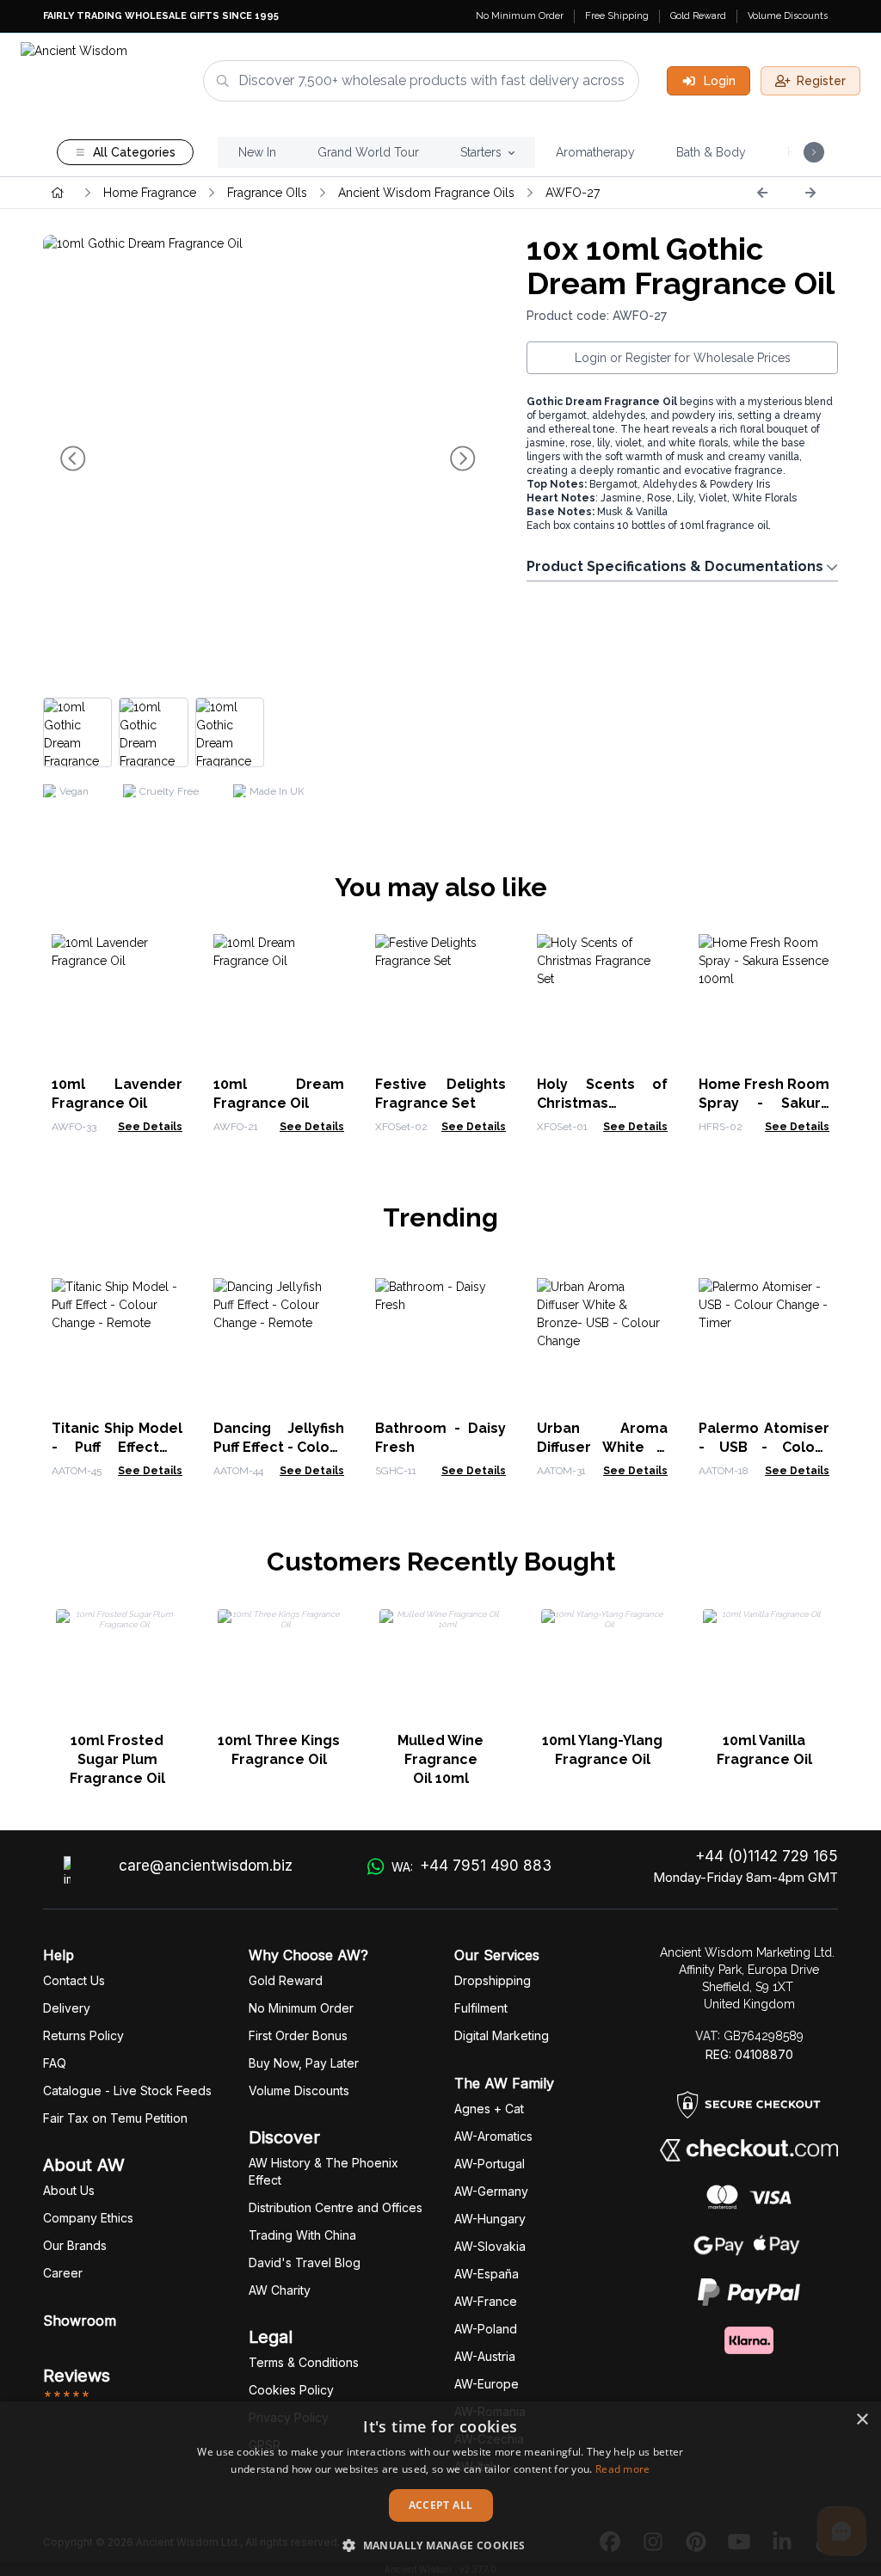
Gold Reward (698, 16)
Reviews (77, 2376)
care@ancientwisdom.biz (206, 1866)
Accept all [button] (441, 2505)
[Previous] (762, 193)
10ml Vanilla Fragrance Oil (764, 1750)
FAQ (55, 2063)
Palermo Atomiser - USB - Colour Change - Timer (764, 1447)
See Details (150, 1127)
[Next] (810, 193)
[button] (440, 2545)
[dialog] (440, 2489)
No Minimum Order (520, 16)
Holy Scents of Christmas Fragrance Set (602, 1103)
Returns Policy (83, 2035)
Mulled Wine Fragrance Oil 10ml (440, 1759)
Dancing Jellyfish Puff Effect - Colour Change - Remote (279, 1447)
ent (481, 2008)
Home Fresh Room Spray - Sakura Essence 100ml (764, 1103)
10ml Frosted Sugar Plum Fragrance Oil (117, 1759)
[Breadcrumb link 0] (58, 193)
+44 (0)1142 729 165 (767, 1856)
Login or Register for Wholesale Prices (683, 358)
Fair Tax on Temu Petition (115, 2118)
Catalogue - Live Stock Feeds (127, 2090)
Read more (623, 2469)
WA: (471, 1866)
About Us (69, 2190)
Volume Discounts (788, 16)
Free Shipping (617, 16)
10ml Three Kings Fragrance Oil (279, 1750)
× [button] (862, 2420)
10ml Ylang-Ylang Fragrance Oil (602, 1750)
